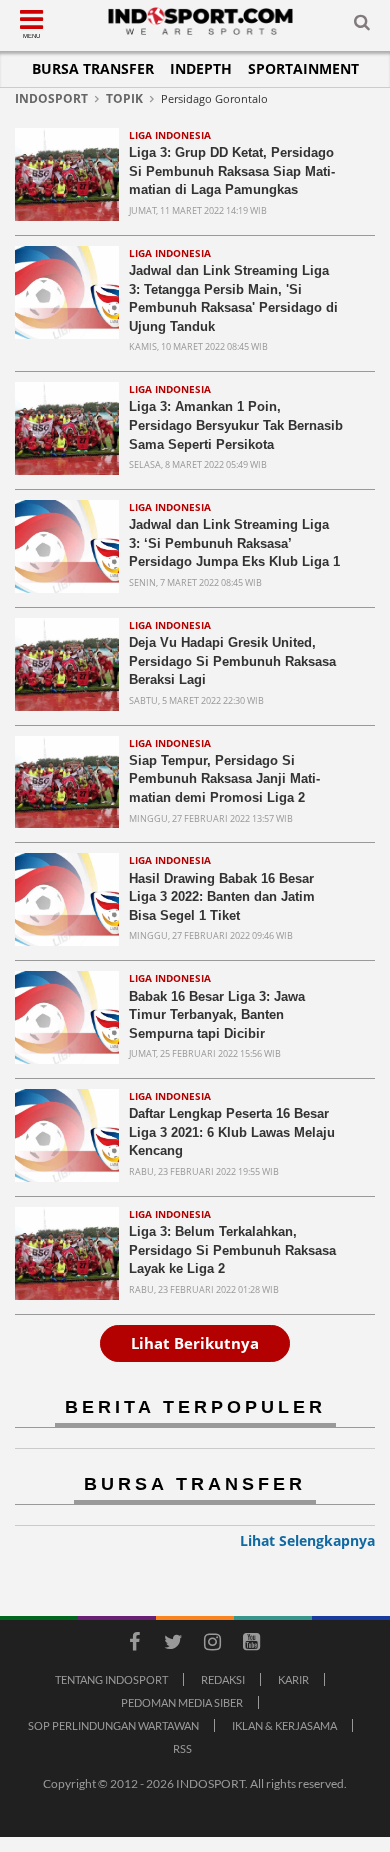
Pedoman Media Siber (182, 1702)
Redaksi (223, 1679)
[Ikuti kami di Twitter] (173, 1645)
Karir (293, 1679)
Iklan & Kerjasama (284, 1725)
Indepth (201, 68)
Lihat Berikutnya (195, 1343)
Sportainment (303, 68)
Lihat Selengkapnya (307, 1540)
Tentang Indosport (111, 1679)
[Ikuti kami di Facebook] (134, 1645)
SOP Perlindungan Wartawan (113, 1725)
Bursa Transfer (93, 68)
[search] (362, 26)
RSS (182, 1748)
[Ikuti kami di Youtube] (251, 1645)
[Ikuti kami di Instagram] (212, 1645)
